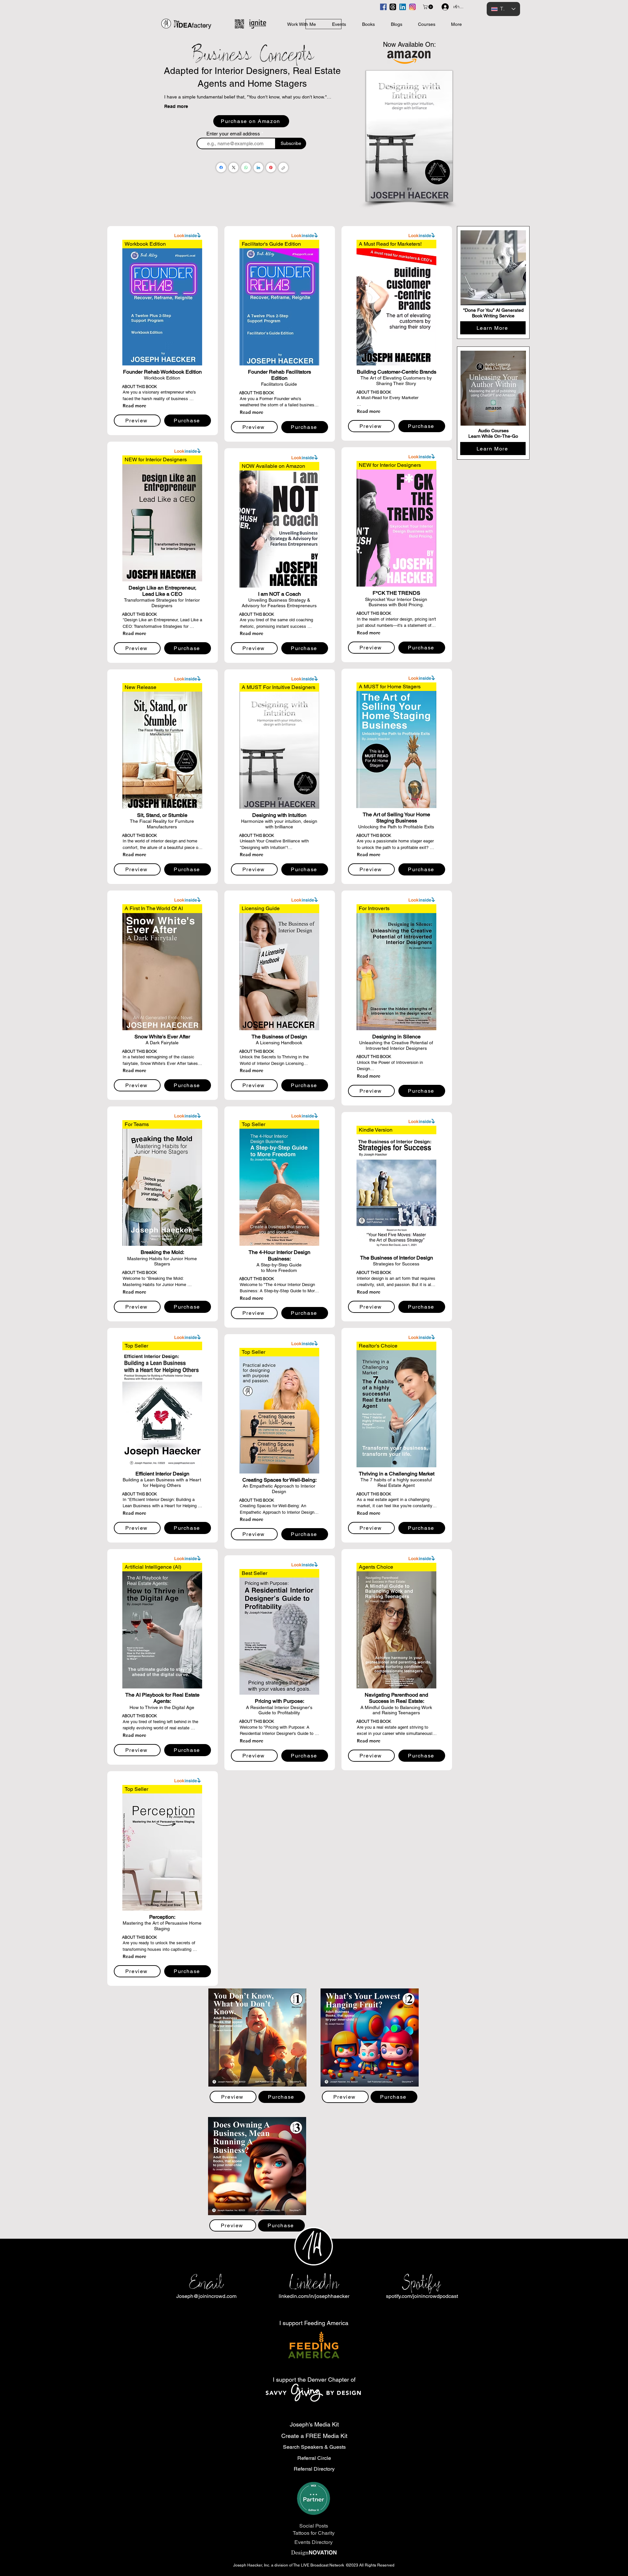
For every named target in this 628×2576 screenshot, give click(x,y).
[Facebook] (221, 168)
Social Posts (314, 2526)
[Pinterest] (271, 168)
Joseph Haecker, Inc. (252, 2565)
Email (206, 2283)
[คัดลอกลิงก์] (283, 168)
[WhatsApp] (246, 168)
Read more (176, 106)
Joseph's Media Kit (314, 2424)
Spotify (422, 2283)
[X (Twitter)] (234, 168)
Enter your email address (233, 134)
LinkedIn (314, 2283)
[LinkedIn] (258, 168)
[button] (428, 7)
